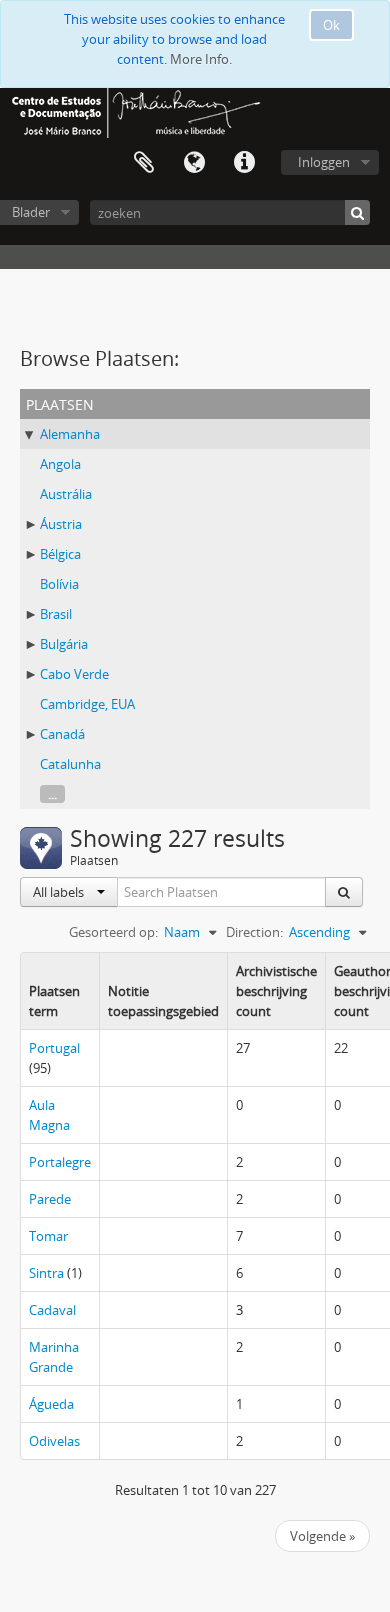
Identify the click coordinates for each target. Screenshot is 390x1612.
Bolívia (59, 584)
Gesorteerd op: (113, 932)
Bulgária (64, 644)
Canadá (62, 734)
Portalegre (60, 1162)
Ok (331, 25)
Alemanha (70, 434)
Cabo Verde (74, 674)
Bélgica (60, 554)
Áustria (61, 524)
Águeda (51, 1404)
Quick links (244, 163)
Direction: (254, 932)
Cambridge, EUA (87, 704)
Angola (60, 464)
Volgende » (322, 1536)
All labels (60, 892)
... (52, 794)
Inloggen (324, 162)
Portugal (54, 1048)
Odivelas (54, 1441)
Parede (50, 1199)
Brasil (56, 614)
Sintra (46, 1273)
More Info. (201, 59)
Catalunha (70, 764)
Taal (194, 163)
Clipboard (144, 163)
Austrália (66, 494)
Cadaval (52, 1310)
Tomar (48, 1236)
